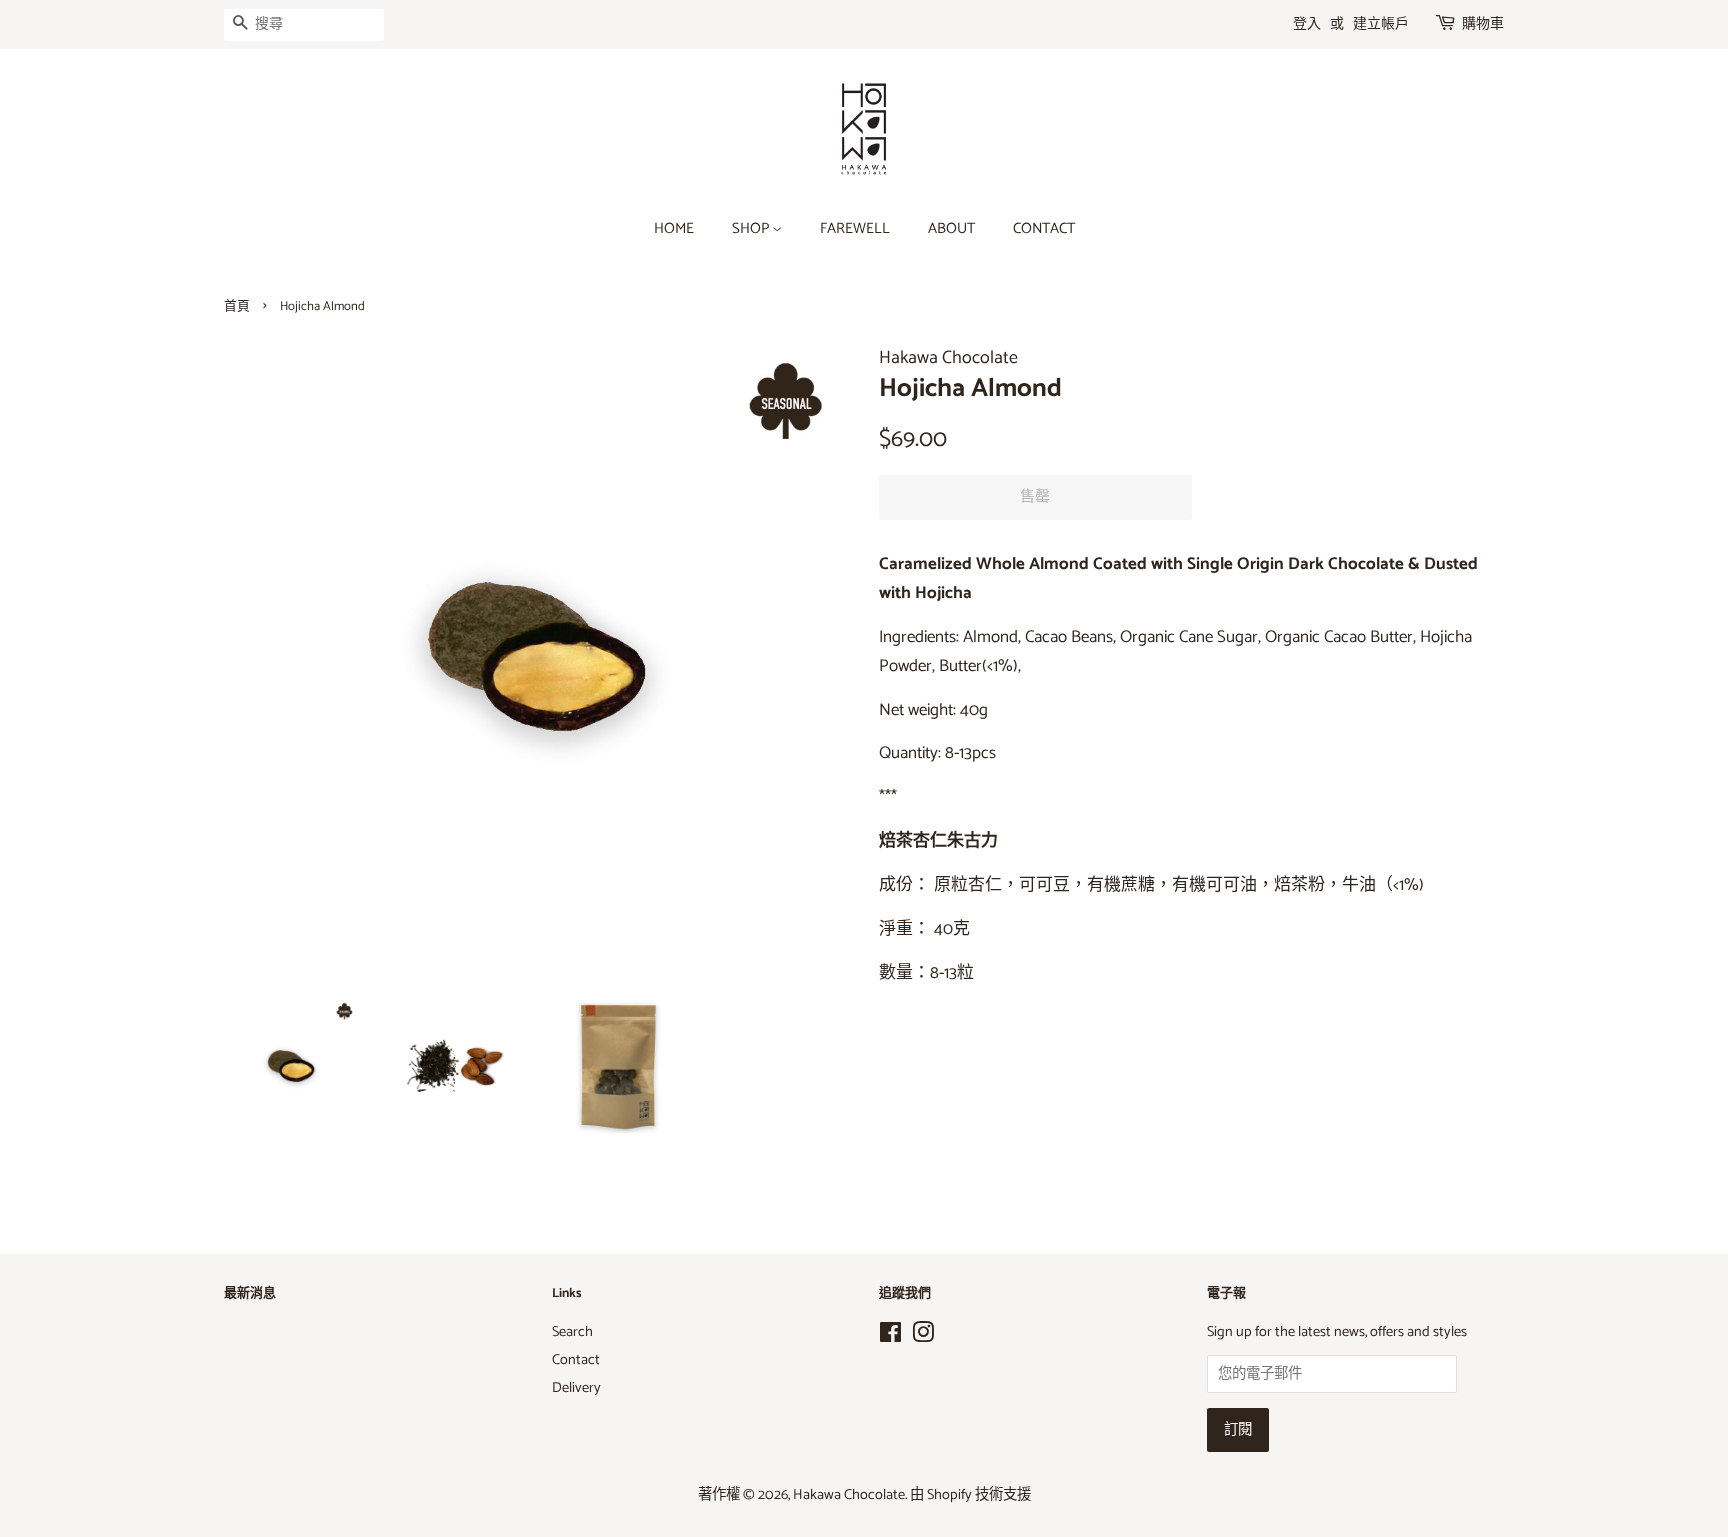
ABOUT (951, 229)
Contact (576, 1360)
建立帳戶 (1381, 24)
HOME (674, 229)
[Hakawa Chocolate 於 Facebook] (890, 1337)
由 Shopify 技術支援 (970, 1495)
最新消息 (250, 1293)
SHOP (752, 229)
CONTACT (1044, 229)
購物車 (1483, 24)
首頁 (237, 306)
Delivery (576, 1388)
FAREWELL (855, 229)
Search (572, 1332)
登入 (1307, 24)
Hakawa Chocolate (849, 1495)
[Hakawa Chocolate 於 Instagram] (923, 1337)
